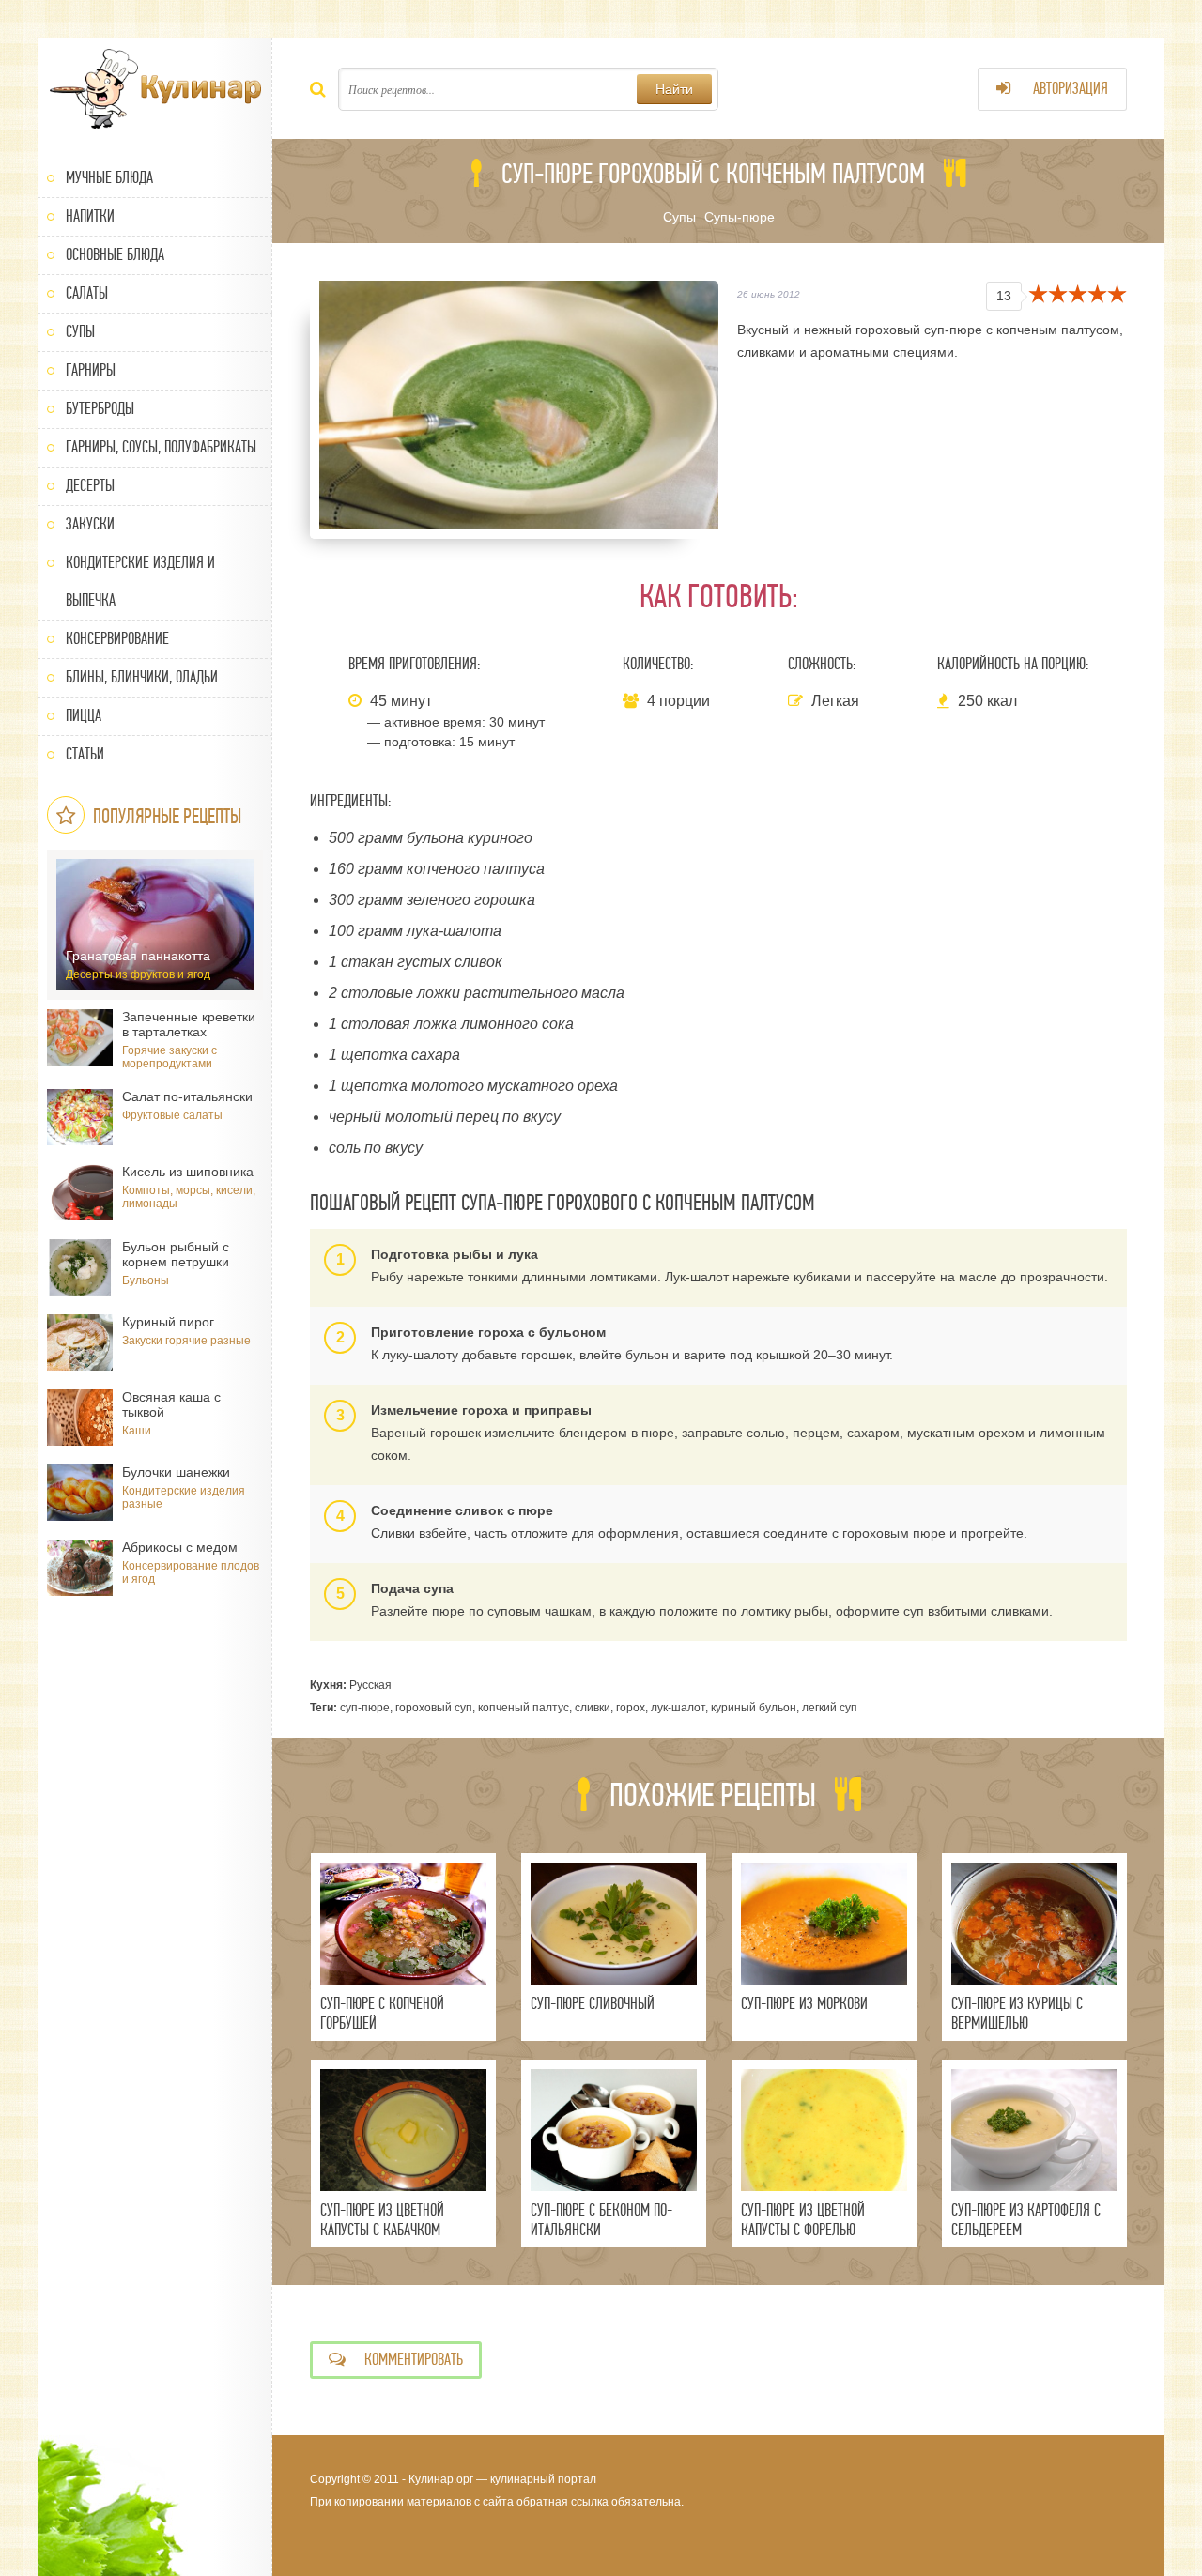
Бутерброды (100, 409)
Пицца (84, 716)
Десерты (90, 486)
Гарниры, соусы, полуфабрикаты (161, 447)
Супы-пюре (740, 217)
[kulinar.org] (155, 89)
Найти (674, 89)
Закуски (90, 524)
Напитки (90, 216)
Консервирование (117, 639)
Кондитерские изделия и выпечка (140, 582)
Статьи (85, 754)
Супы (80, 332)
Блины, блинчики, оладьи (142, 677)
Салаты (87, 293)
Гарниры (91, 370)
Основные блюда (115, 255)
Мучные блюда (109, 178)
